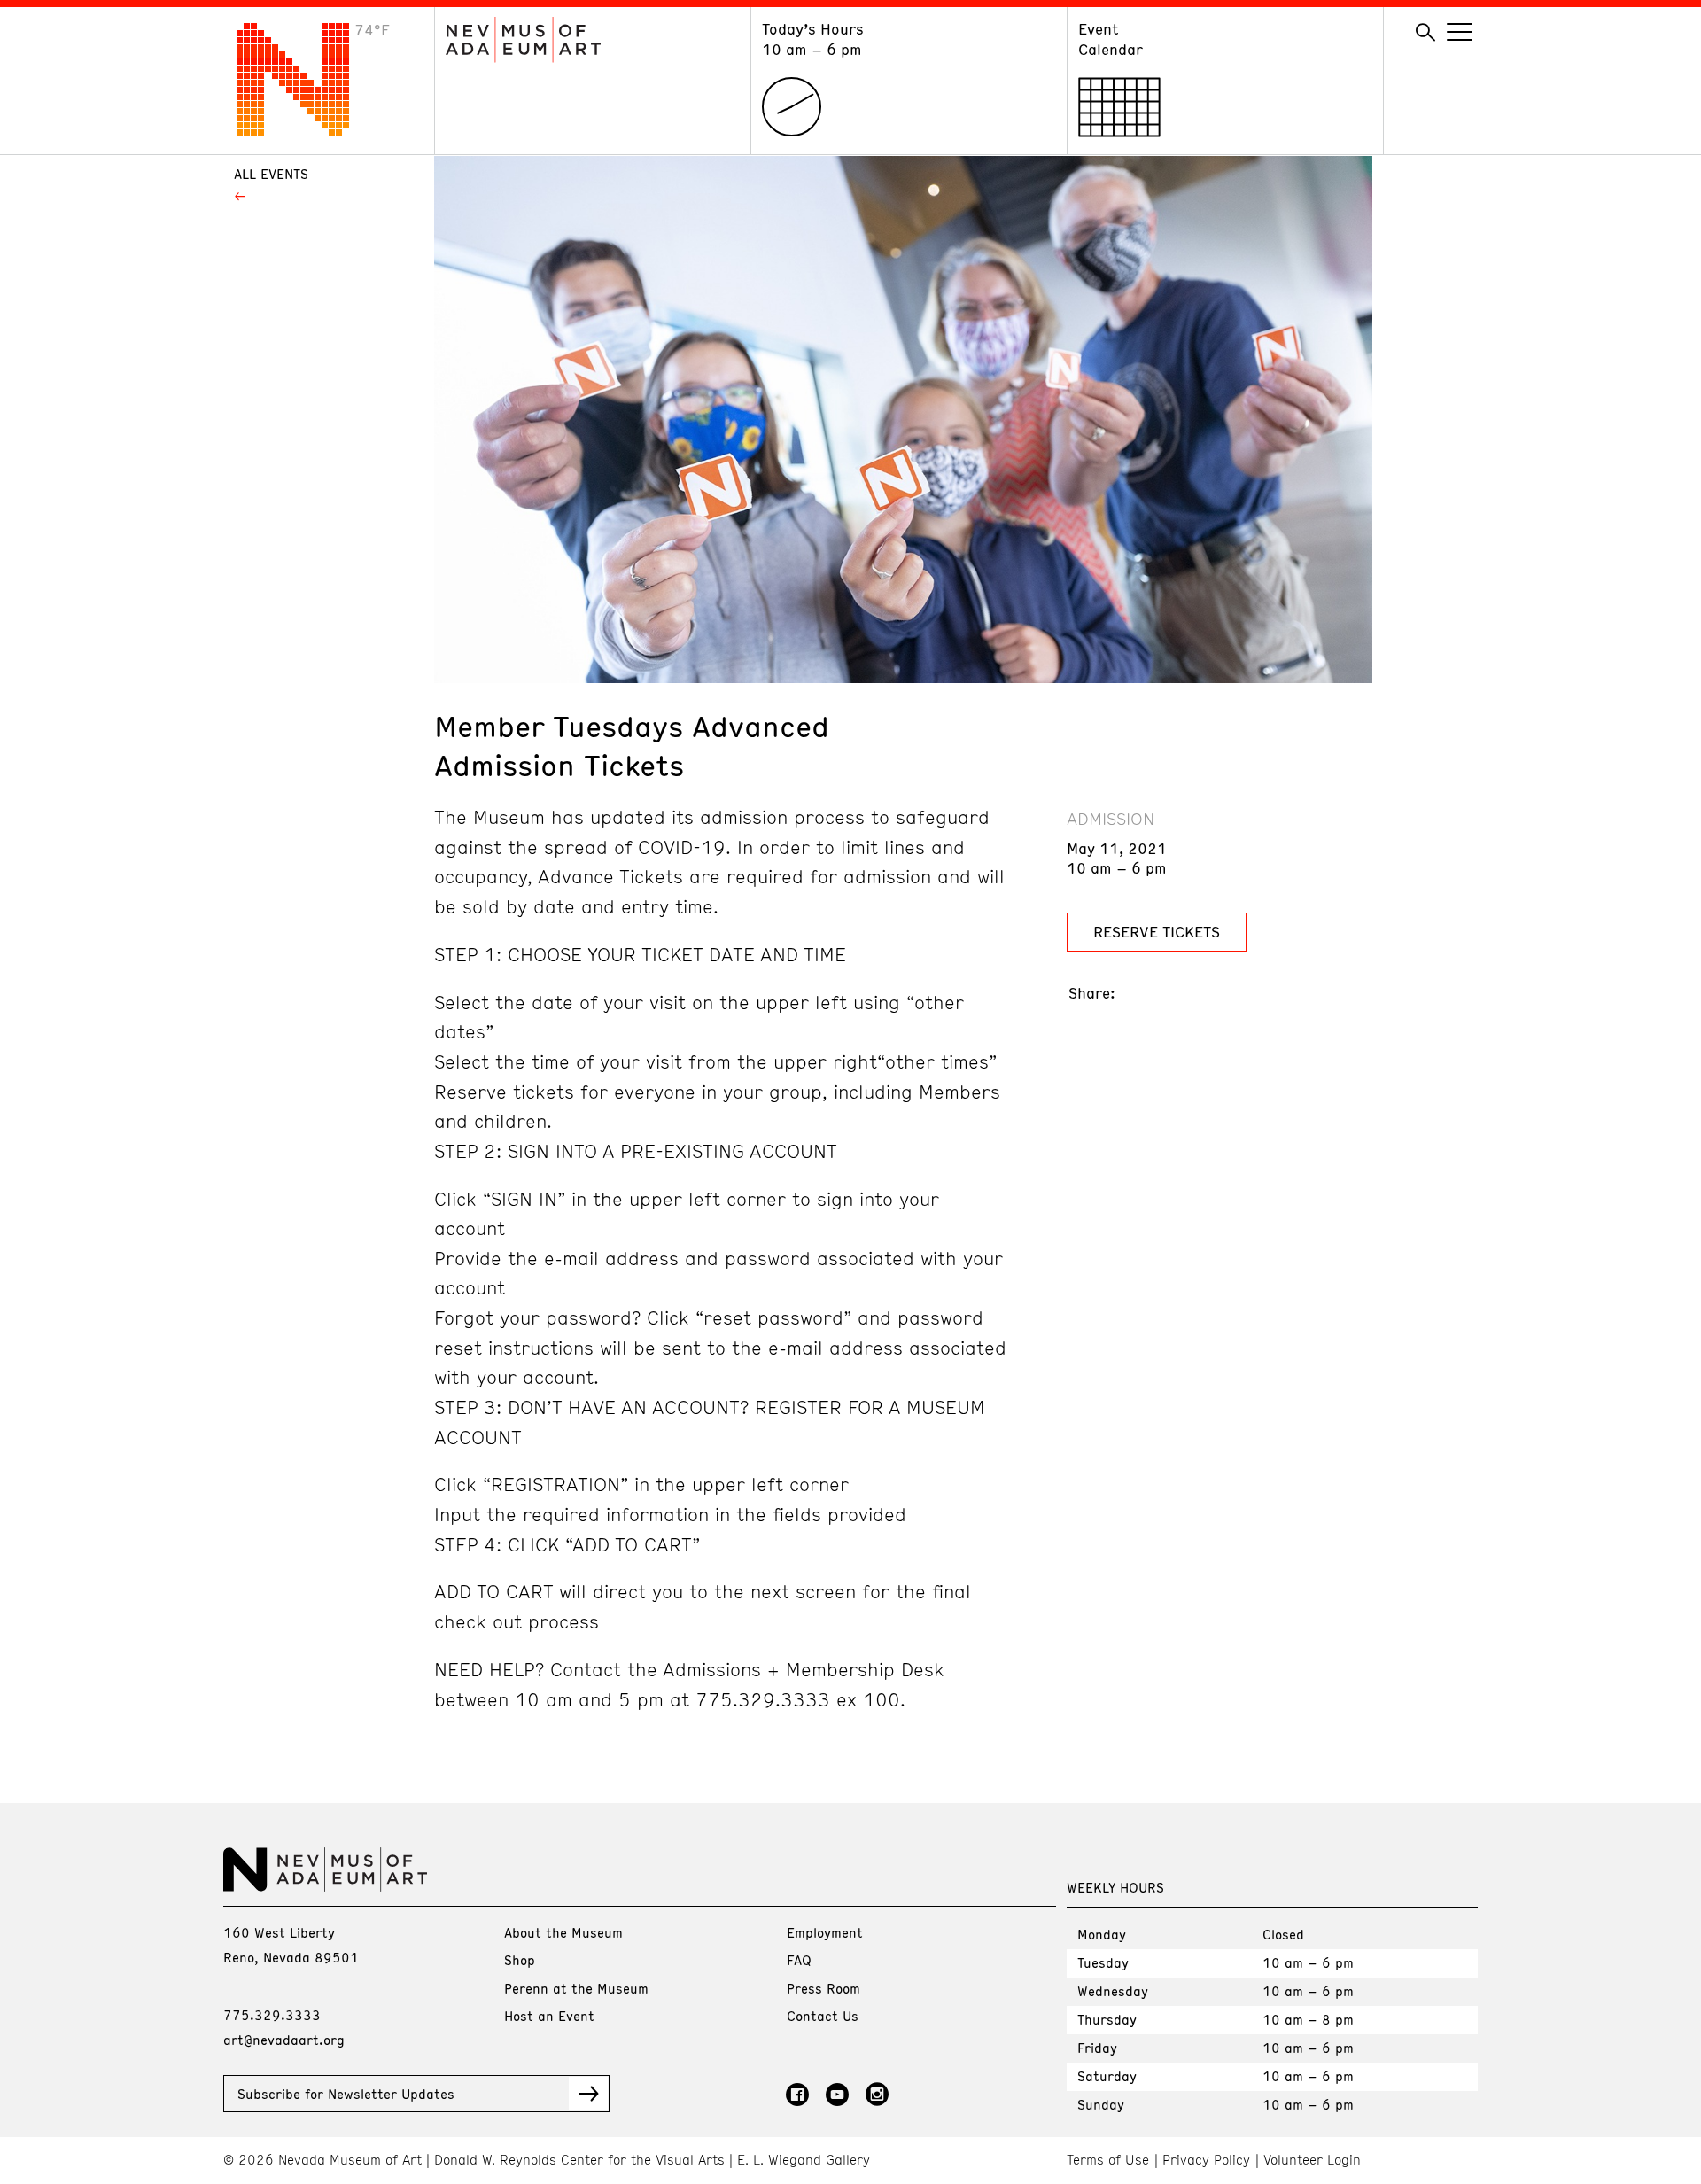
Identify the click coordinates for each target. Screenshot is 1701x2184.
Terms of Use (1108, 2160)
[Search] (1425, 33)
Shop (520, 1960)
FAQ (799, 1960)
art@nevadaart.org (284, 2040)
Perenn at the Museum (576, 1988)
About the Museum (563, 1932)
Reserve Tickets (1157, 931)
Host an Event (549, 2016)
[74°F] (307, 130)
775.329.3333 (272, 2015)
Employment (825, 1932)
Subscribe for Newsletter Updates (346, 2094)
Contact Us (823, 2016)
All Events (271, 174)
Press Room (823, 1988)
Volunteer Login (1312, 2160)
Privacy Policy (1206, 2160)
